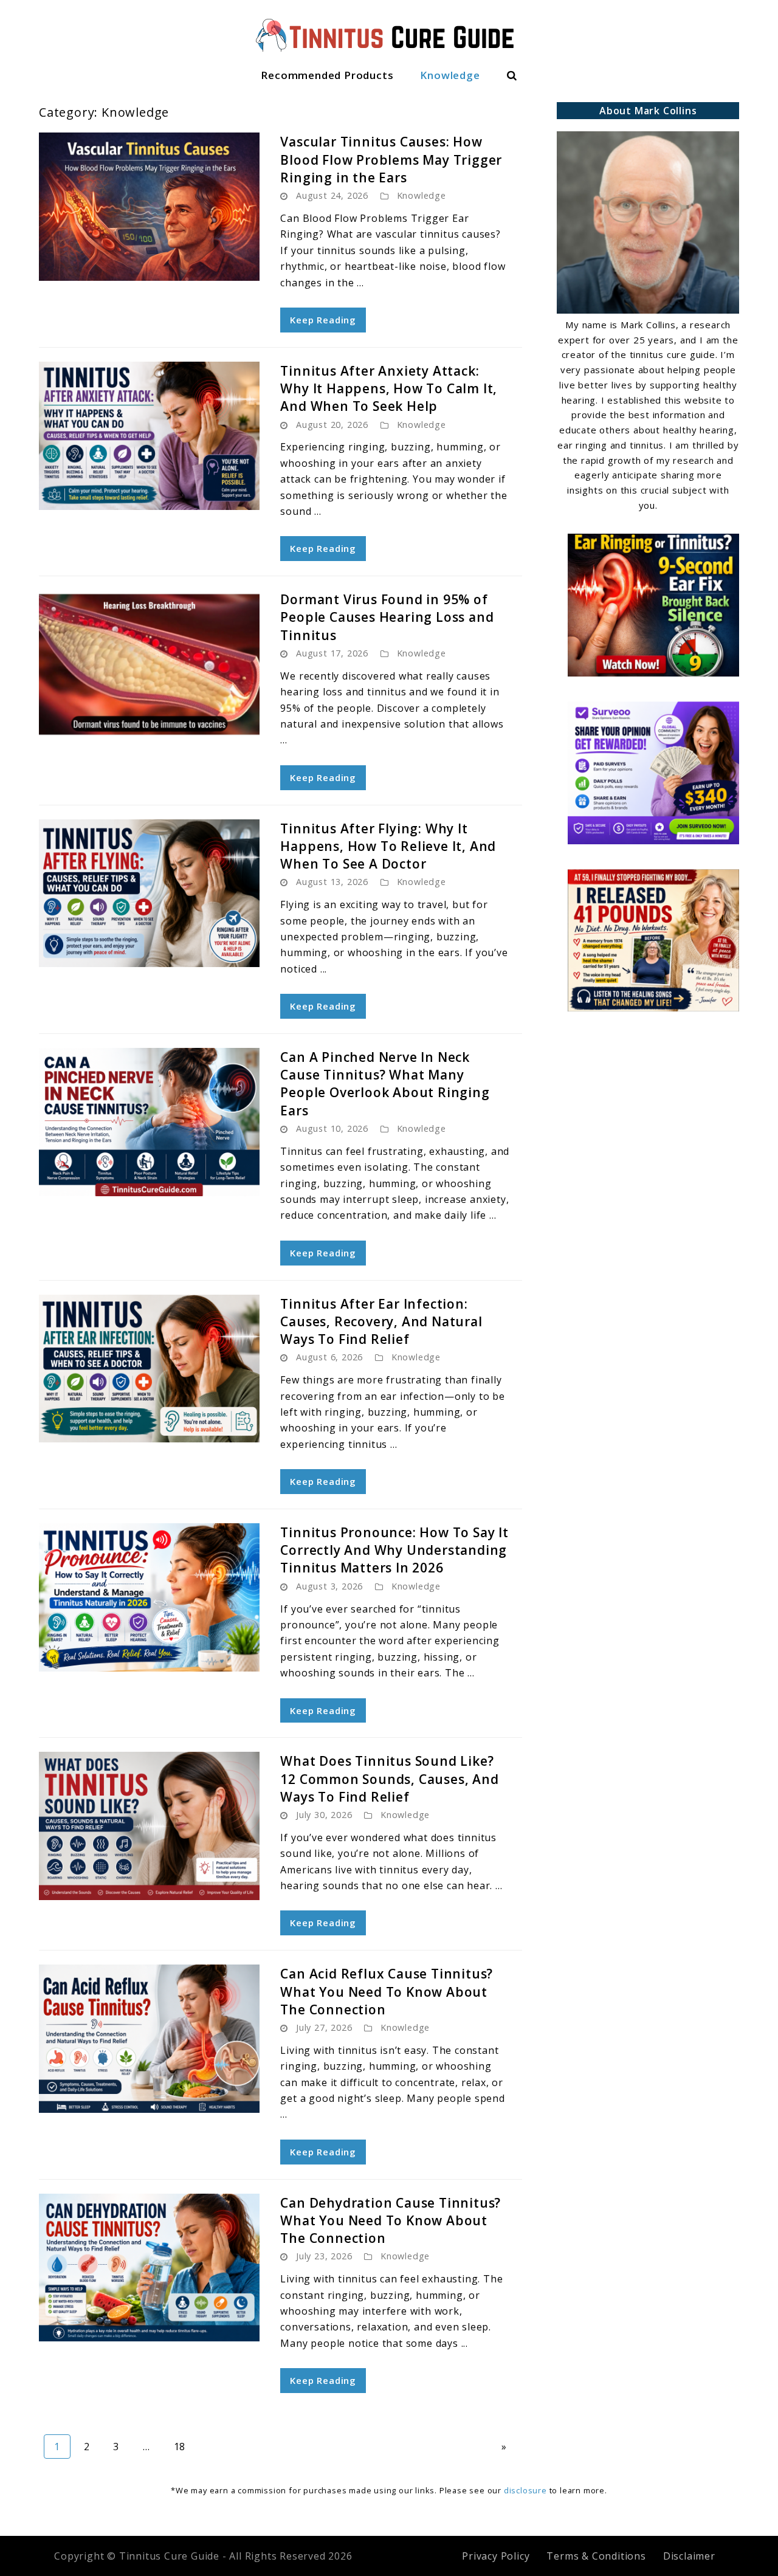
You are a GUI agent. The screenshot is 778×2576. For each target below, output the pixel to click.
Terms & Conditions (596, 2556)
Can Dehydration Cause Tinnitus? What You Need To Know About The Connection (391, 2221)
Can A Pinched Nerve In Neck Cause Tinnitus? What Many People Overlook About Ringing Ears (385, 1084)
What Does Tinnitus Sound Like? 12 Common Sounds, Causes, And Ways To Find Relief (389, 1779)
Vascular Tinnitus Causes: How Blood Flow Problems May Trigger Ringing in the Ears (391, 160)
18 (185, 2446)
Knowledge (450, 75)
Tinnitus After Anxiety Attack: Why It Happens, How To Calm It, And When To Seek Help (389, 389)
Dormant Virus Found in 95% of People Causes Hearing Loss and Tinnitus (387, 617)
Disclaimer (689, 2556)
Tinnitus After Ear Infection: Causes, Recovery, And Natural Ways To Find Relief (381, 1322)
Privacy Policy (496, 2556)
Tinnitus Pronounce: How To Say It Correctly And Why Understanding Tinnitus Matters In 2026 (394, 1550)
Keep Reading (323, 320)
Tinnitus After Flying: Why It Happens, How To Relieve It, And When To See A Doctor (388, 846)
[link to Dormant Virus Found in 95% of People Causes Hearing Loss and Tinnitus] (149, 664)
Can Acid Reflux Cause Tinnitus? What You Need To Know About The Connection (387, 1992)
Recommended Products (327, 75)
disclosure (525, 2490)
